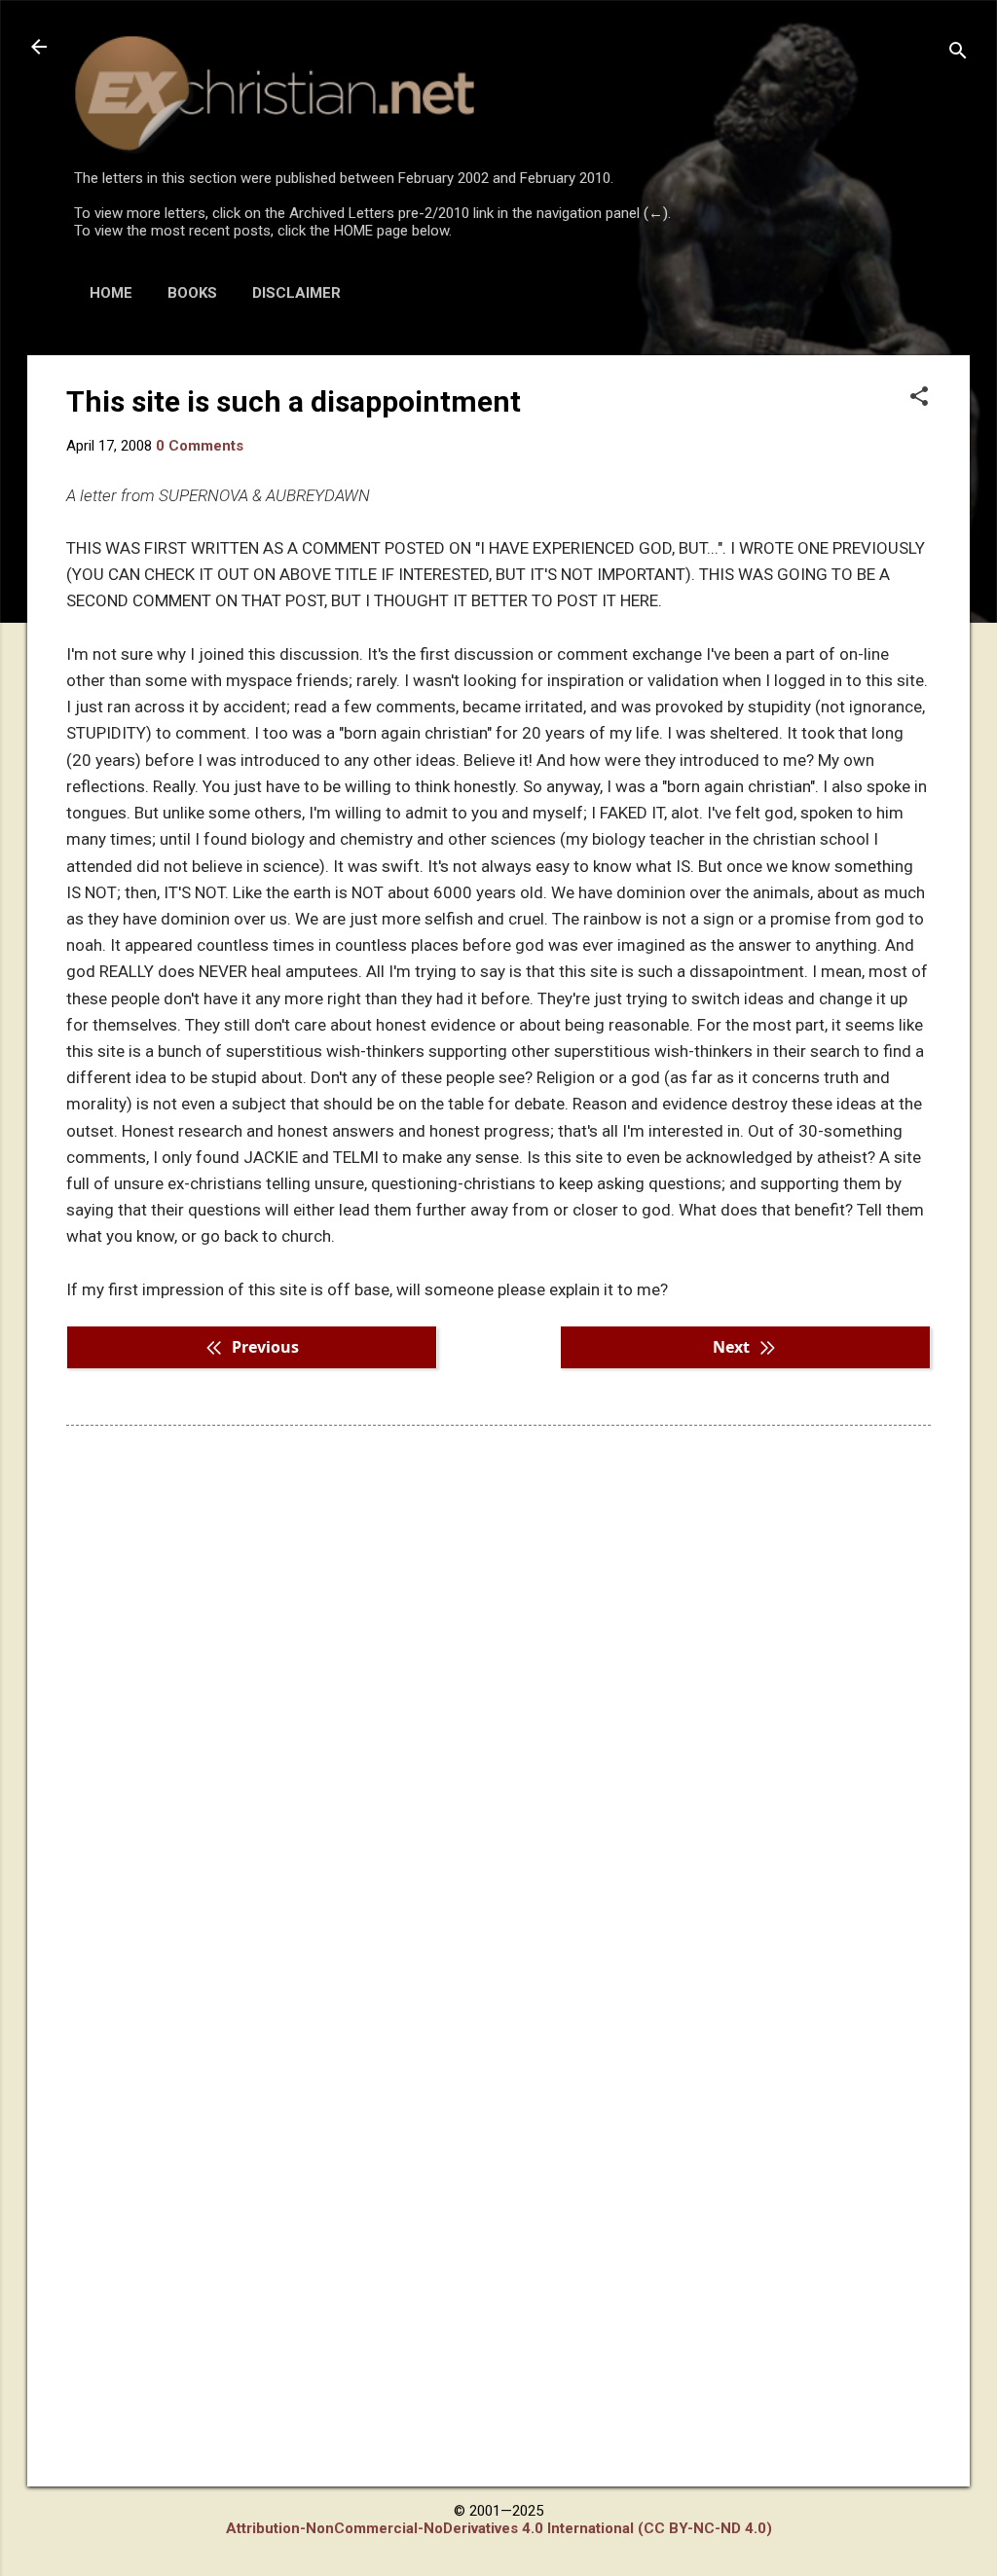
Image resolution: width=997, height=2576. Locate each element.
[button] (919, 398)
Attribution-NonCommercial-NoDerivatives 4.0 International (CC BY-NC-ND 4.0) (499, 2528)
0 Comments (200, 446)
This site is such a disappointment (294, 401)
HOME (111, 293)
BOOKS (192, 293)
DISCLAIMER (296, 293)
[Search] (958, 53)
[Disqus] (498, 1688)
